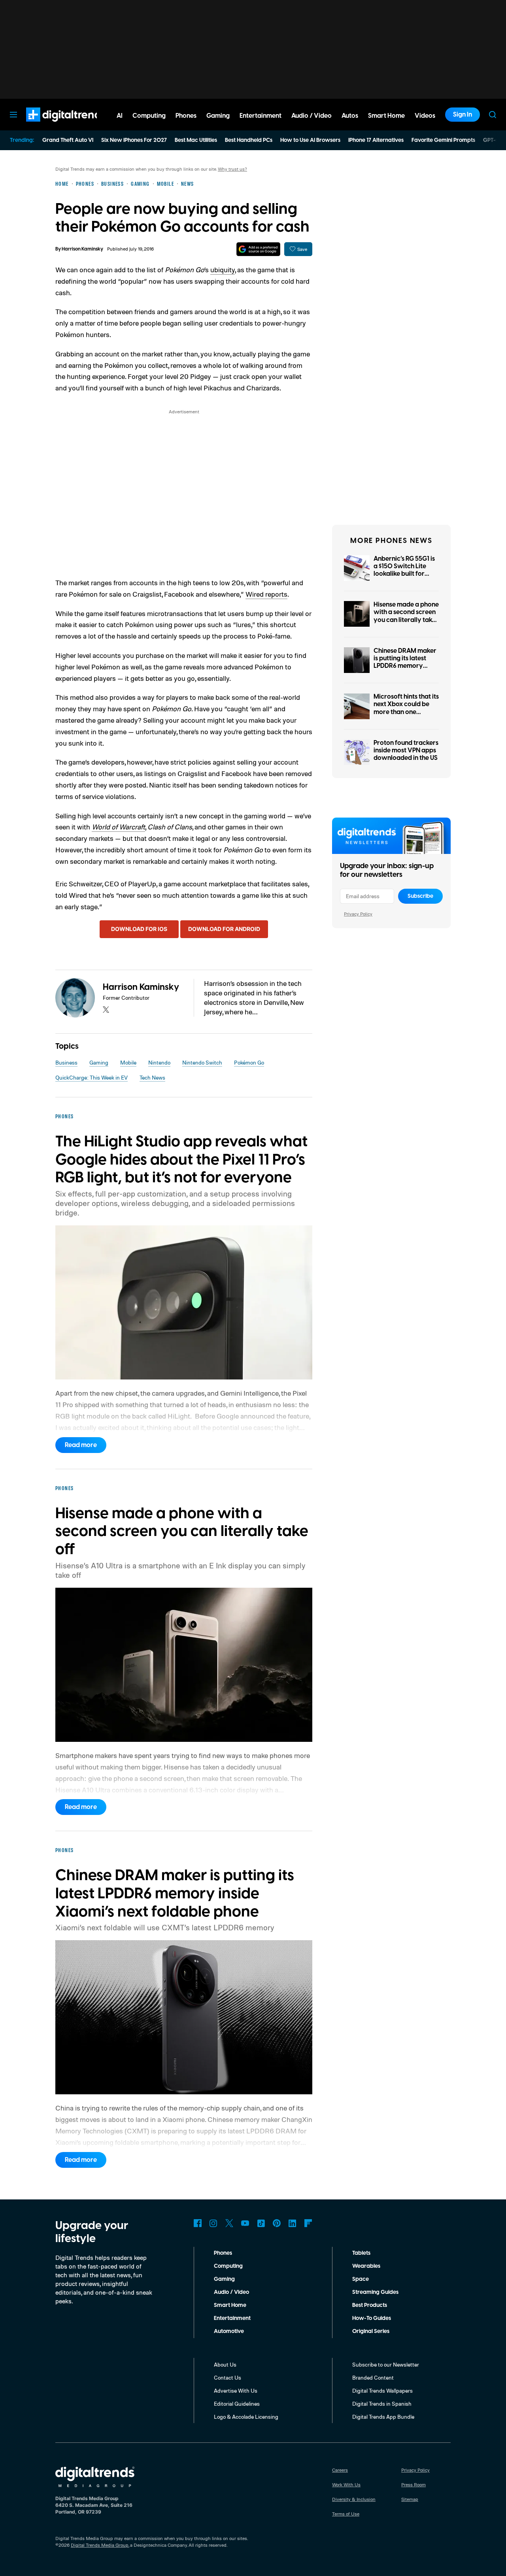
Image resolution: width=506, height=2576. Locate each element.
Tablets (361, 2253)
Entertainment (232, 2318)
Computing (228, 2266)
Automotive (229, 2331)
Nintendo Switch (202, 1062)
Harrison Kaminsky (82, 249)
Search (493, 115)
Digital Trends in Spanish (382, 2404)
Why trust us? (232, 169)
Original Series (371, 2331)
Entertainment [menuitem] (261, 116)
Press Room (413, 2485)
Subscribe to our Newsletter (386, 2364)
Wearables (366, 2266)
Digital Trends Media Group (100, 2545)
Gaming (99, 1062)
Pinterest (277, 2223)
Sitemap (410, 2499)
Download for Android (224, 929)
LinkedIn (293, 2223)
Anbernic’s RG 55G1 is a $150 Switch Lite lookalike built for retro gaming (404, 570)
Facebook (198, 2223)
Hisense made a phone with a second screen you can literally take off (406, 616)
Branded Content (373, 2377)
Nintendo (159, 1062)
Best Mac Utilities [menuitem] (196, 140)
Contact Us (228, 2377)
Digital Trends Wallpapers (382, 2390)
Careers (340, 2470)
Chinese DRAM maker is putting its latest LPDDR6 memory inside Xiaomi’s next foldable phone (405, 666)
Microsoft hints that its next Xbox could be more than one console (406, 708)
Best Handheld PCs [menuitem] (249, 140)
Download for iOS (139, 929)
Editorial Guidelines (237, 2404)
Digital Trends (52, 126)
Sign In (463, 115)
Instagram (213, 2223)
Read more (81, 1445)
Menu (13, 115)
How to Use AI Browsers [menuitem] (310, 140)
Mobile (128, 1062)
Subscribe (420, 896)
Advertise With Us (236, 2390)
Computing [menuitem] (149, 116)
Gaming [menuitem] (218, 116)
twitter (106, 1010)
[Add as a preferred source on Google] (258, 249)
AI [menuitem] (120, 116)
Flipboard (308, 2223)
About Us (225, 2364)
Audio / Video (231, 2292)
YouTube (245, 2223)
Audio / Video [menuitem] (312, 116)
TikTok (261, 2223)
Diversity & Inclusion (354, 2499)
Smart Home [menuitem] (386, 116)
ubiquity (223, 269)
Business (66, 1062)
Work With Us (346, 2485)
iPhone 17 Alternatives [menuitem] (376, 140)
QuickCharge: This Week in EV (92, 1077)
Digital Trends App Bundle (383, 2417)
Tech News (152, 1077)
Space (361, 2279)
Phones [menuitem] (186, 116)
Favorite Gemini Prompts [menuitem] (443, 140)
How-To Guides (372, 2318)
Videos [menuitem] (425, 116)
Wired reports (266, 594)
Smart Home (230, 2305)
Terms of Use (346, 2514)
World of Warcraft (118, 827)
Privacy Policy (358, 914)
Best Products (370, 2305)
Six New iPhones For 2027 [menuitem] (134, 140)
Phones (223, 2253)
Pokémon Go (249, 1062)
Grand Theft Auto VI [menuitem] (68, 140)
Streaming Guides (375, 2292)
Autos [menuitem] (350, 116)
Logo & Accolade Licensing (246, 2417)
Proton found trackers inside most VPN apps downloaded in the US (406, 750)
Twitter (229, 2223)
